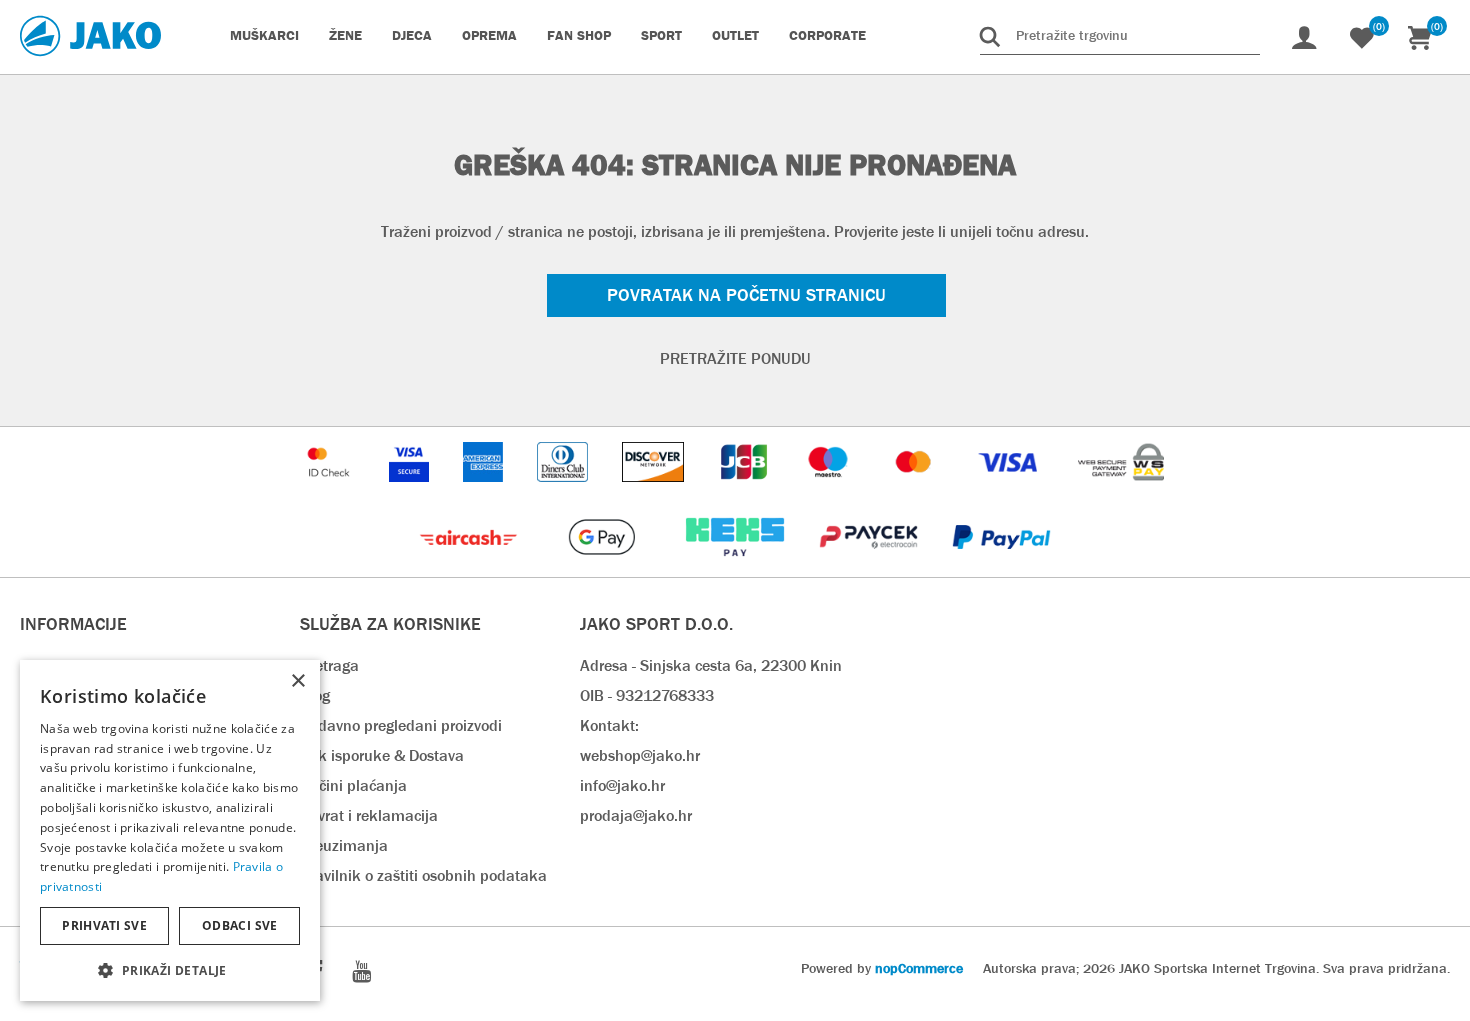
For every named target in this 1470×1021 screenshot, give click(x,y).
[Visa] (1010, 491)
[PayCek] (870, 566)
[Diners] (564, 491)
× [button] (297, 681)
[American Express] (485, 491)
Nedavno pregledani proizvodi (401, 725)
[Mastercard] (916, 491)
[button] (170, 969)
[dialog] (170, 830)
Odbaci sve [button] (240, 925)
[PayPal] (1001, 566)
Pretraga (329, 665)
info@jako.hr (622, 785)
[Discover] (655, 491)
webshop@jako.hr (640, 755)
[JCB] (746, 491)
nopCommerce (919, 968)
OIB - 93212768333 (647, 695)
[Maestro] (830, 491)
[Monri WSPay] (1121, 491)
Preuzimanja (344, 845)
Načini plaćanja (353, 785)
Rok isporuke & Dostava (382, 755)
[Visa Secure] (411, 491)
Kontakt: (609, 725)
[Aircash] (470, 566)
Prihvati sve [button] (104, 925)
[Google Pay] (603, 566)
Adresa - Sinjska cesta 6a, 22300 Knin (711, 665)
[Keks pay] (736, 566)
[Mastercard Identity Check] (331, 491)
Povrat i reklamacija (369, 815)
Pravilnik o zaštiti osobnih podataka (423, 875)
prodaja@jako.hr (636, 815)
